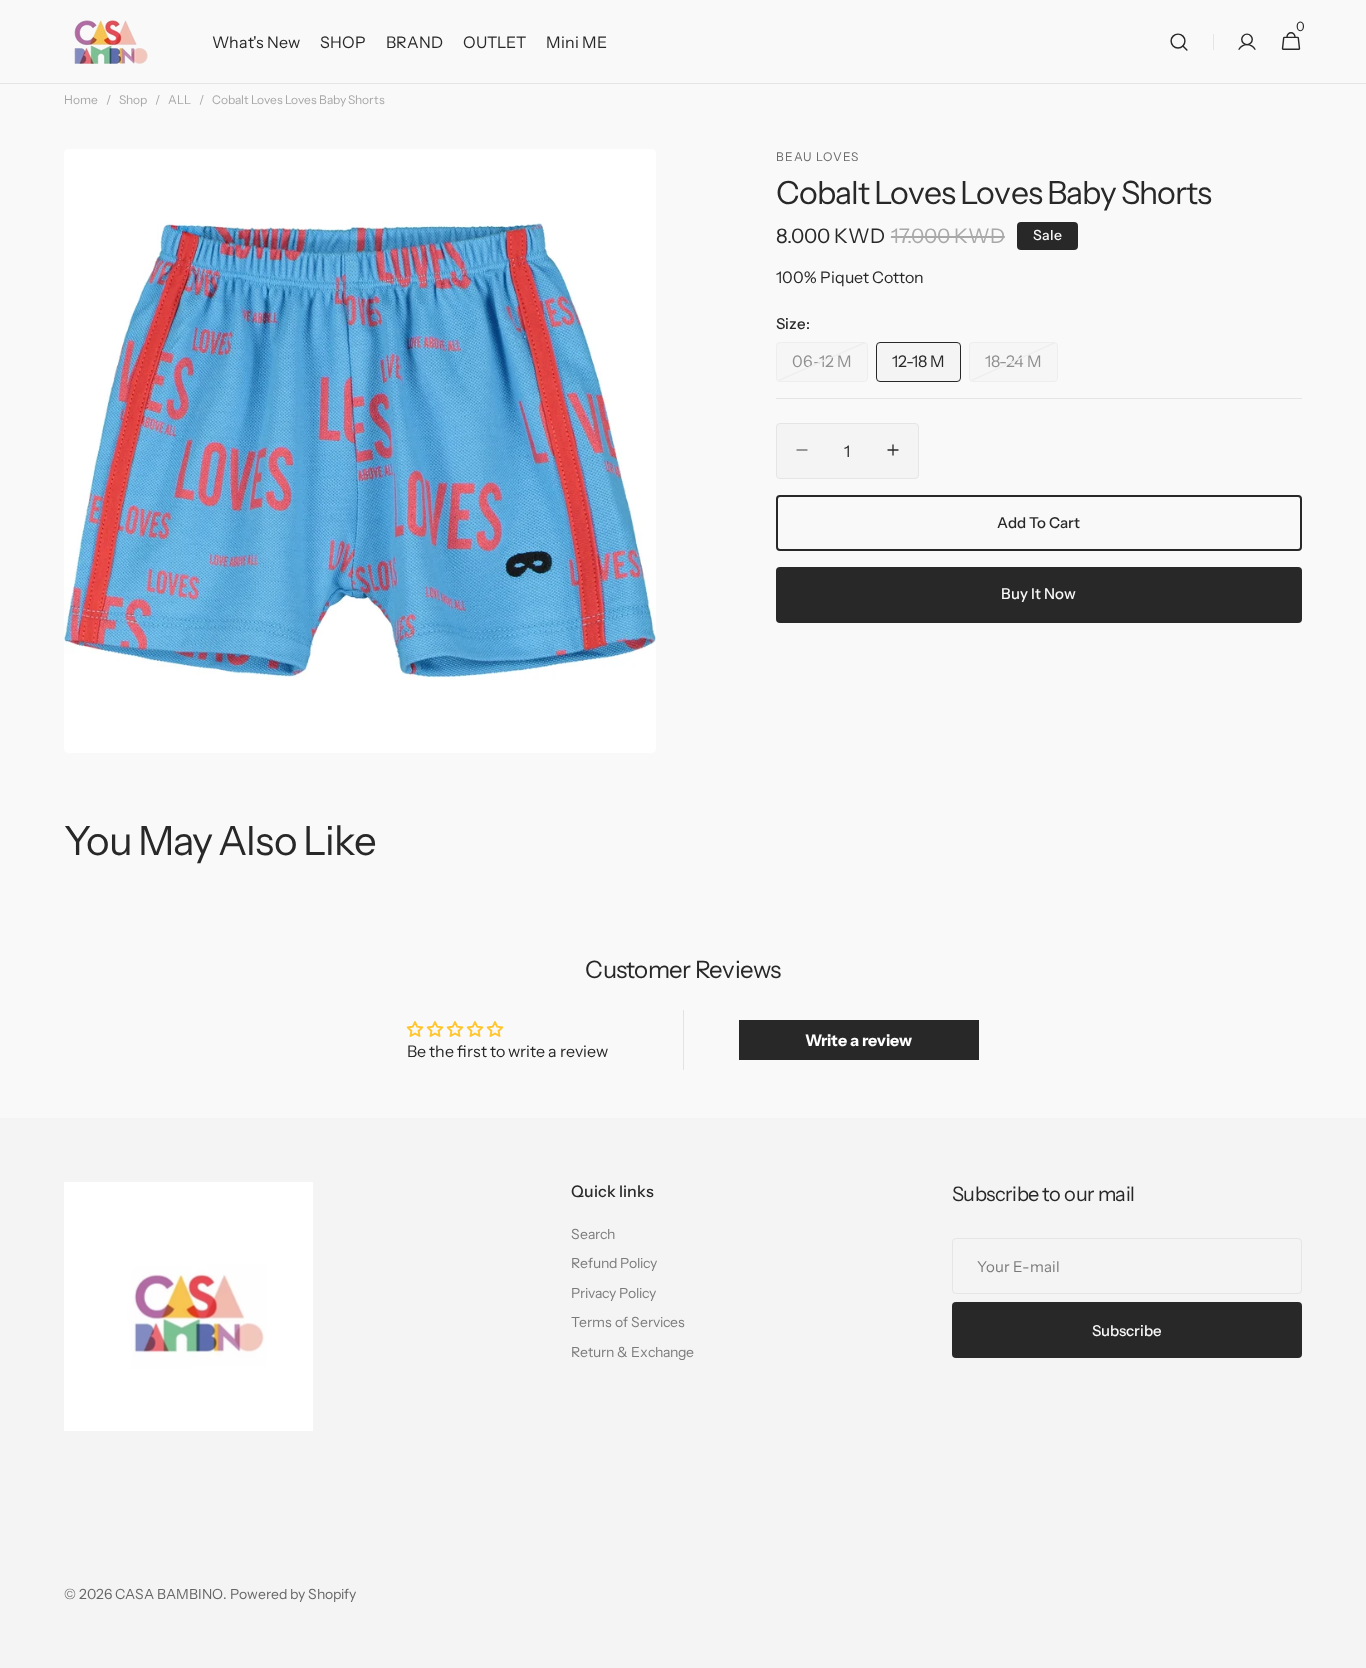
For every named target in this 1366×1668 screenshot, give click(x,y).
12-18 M (926, 366)
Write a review (858, 1040)
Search (593, 1234)
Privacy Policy (613, 1293)
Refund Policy (614, 1263)
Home (81, 99)
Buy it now (1038, 593)
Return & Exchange (632, 1352)
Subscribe (1127, 1330)
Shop (133, 99)
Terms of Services (628, 1322)
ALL (179, 99)
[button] (1179, 42)
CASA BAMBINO (169, 1594)
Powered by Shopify (293, 1594)
